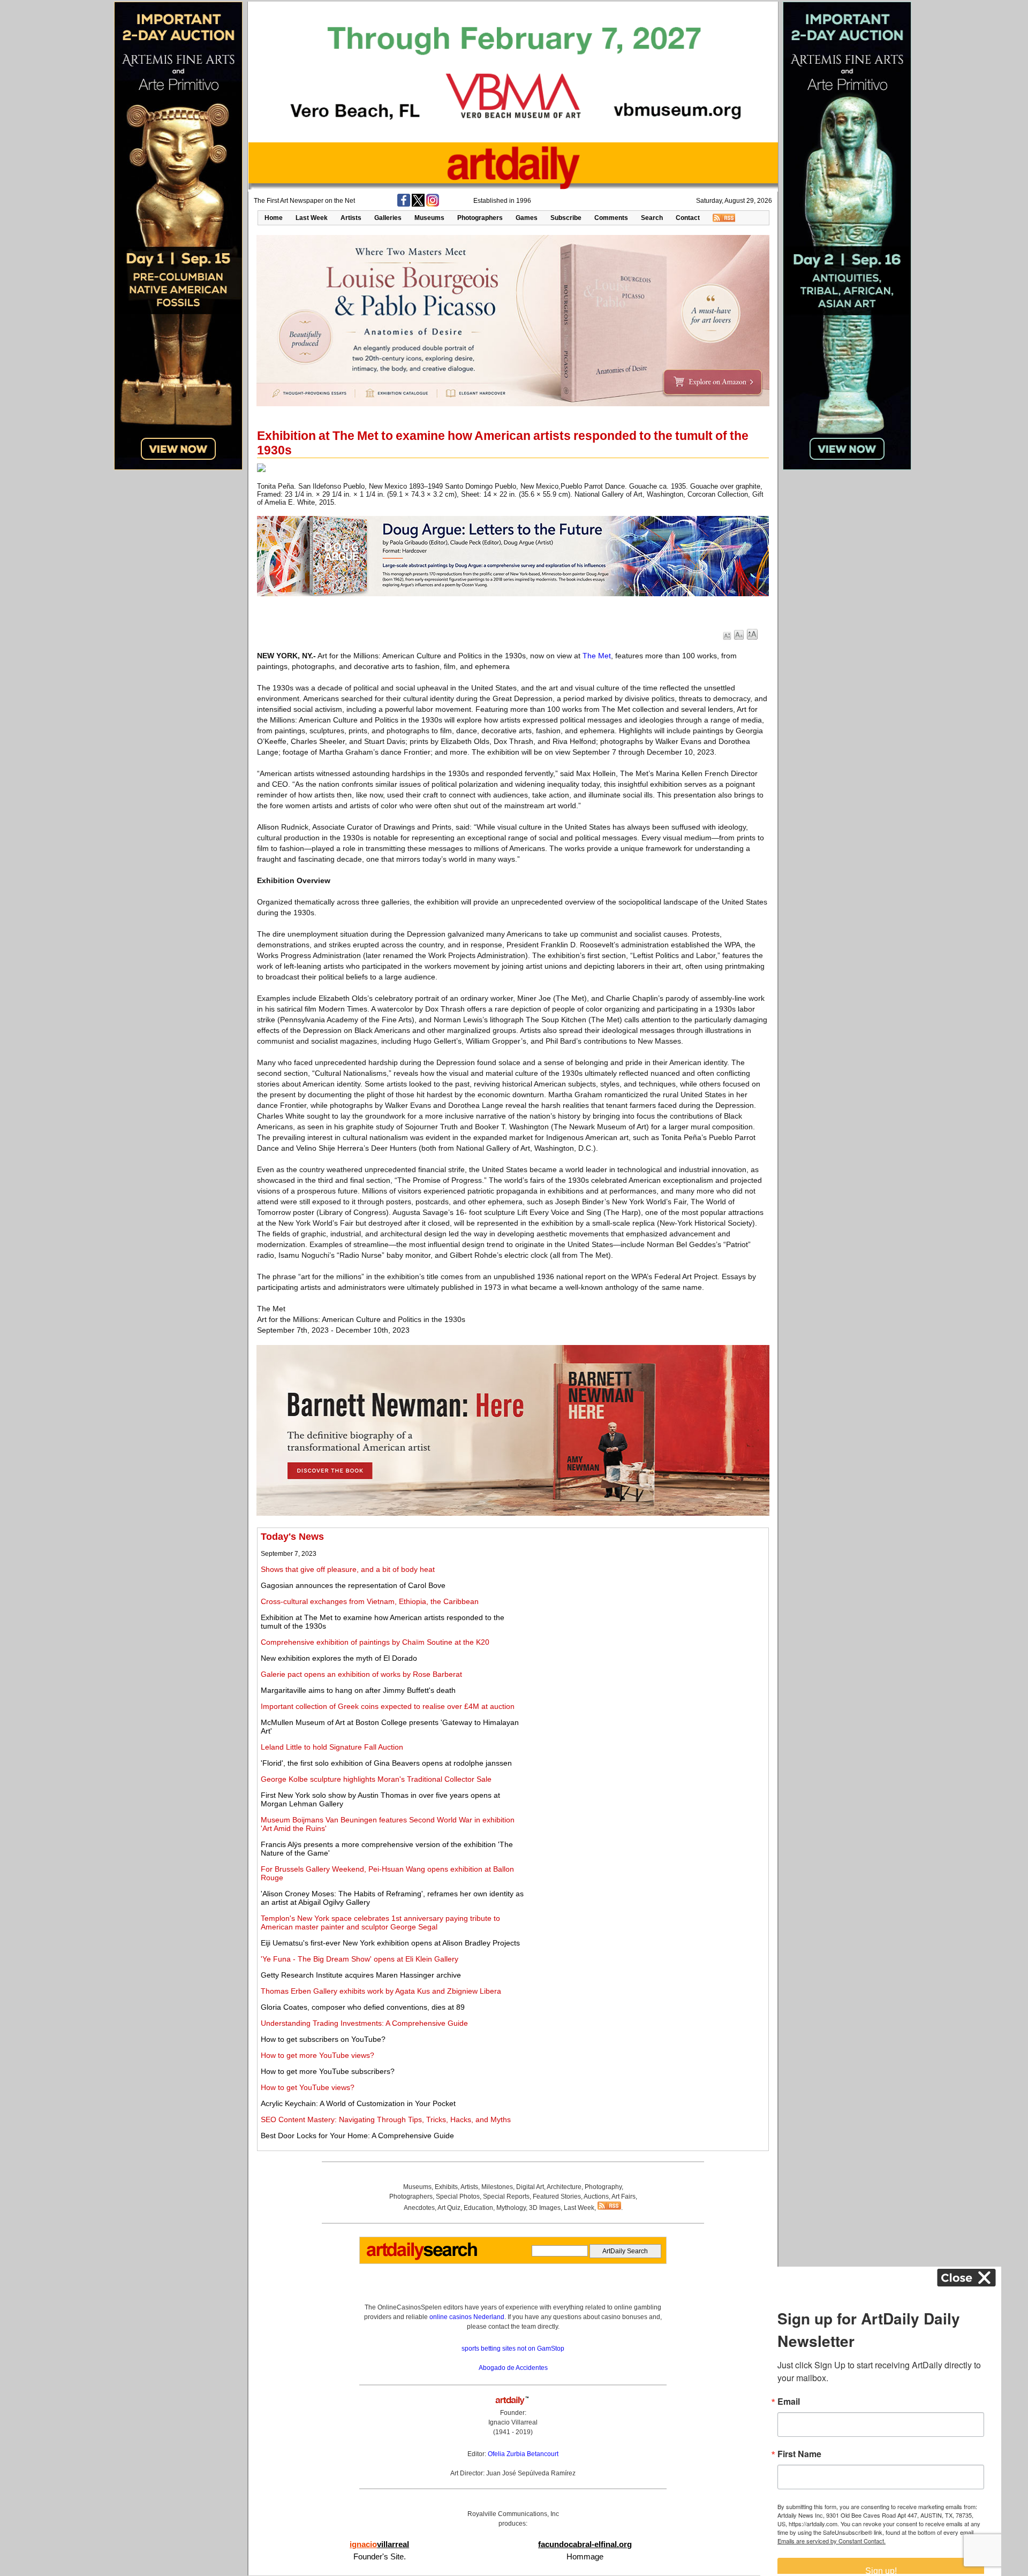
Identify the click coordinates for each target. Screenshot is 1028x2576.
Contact (688, 218)
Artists (351, 218)
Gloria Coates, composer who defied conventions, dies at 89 (363, 2007)
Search (652, 218)
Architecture (564, 2187)
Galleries (388, 218)
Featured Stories (557, 2197)
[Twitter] (418, 204)
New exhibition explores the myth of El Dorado (339, 1658)
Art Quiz (449, 2208)
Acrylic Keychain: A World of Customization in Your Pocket (358, 2103)
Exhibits (446, 2187)
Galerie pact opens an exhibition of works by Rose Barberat (361, 1674)
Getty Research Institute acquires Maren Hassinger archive (361, 1975)
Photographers (480, 218)
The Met (597, 656)
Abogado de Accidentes (513, 2368)
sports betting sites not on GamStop (513, 2349)
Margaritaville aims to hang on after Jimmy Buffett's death (358, 1690)
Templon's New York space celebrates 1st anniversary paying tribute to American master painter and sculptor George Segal (380, 1922)
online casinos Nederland (467, 2317)
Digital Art (530, 2187)
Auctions (596, 2197)
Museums (429, 218)
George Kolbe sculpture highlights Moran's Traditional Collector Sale (376, 1779)
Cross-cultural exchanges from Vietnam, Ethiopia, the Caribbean (370, 1601)
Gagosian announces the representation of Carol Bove (353, 1585)
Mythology (511, 2208)
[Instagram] (433, 204)
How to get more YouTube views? (318, 2055)
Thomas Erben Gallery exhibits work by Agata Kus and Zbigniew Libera (381, 1991)
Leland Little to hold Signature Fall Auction (332, 1747)
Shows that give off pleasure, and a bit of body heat (348, 1569)
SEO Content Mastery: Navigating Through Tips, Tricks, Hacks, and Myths (386, 2119)
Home (274, 218)
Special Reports (506, 2197)
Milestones (497, 2187)
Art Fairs (623, 2197)
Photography (603, 2187)
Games (527, 218)
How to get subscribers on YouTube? (323, 2039)
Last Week (312, 218)
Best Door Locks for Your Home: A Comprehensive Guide (357, 2136)
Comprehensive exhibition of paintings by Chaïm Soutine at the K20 (375, 1642)
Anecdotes (419, 2208)
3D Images (545, 2208)
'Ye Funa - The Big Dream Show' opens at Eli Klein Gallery (360, 1959)
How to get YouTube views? (308, 2087)
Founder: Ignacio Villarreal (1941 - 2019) (513, 2422)
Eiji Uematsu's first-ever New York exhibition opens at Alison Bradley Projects (390, 1943)
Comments (611, 218)
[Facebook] (404, 204)
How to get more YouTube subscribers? (328, 2071)
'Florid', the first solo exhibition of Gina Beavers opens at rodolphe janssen (386, 1763)
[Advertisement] (646, 1606)
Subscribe (566, 218)
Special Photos (458, 2197)
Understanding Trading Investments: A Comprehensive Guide (364, 2023)
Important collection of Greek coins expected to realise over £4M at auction (388, 1706)
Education (478, 2208)
